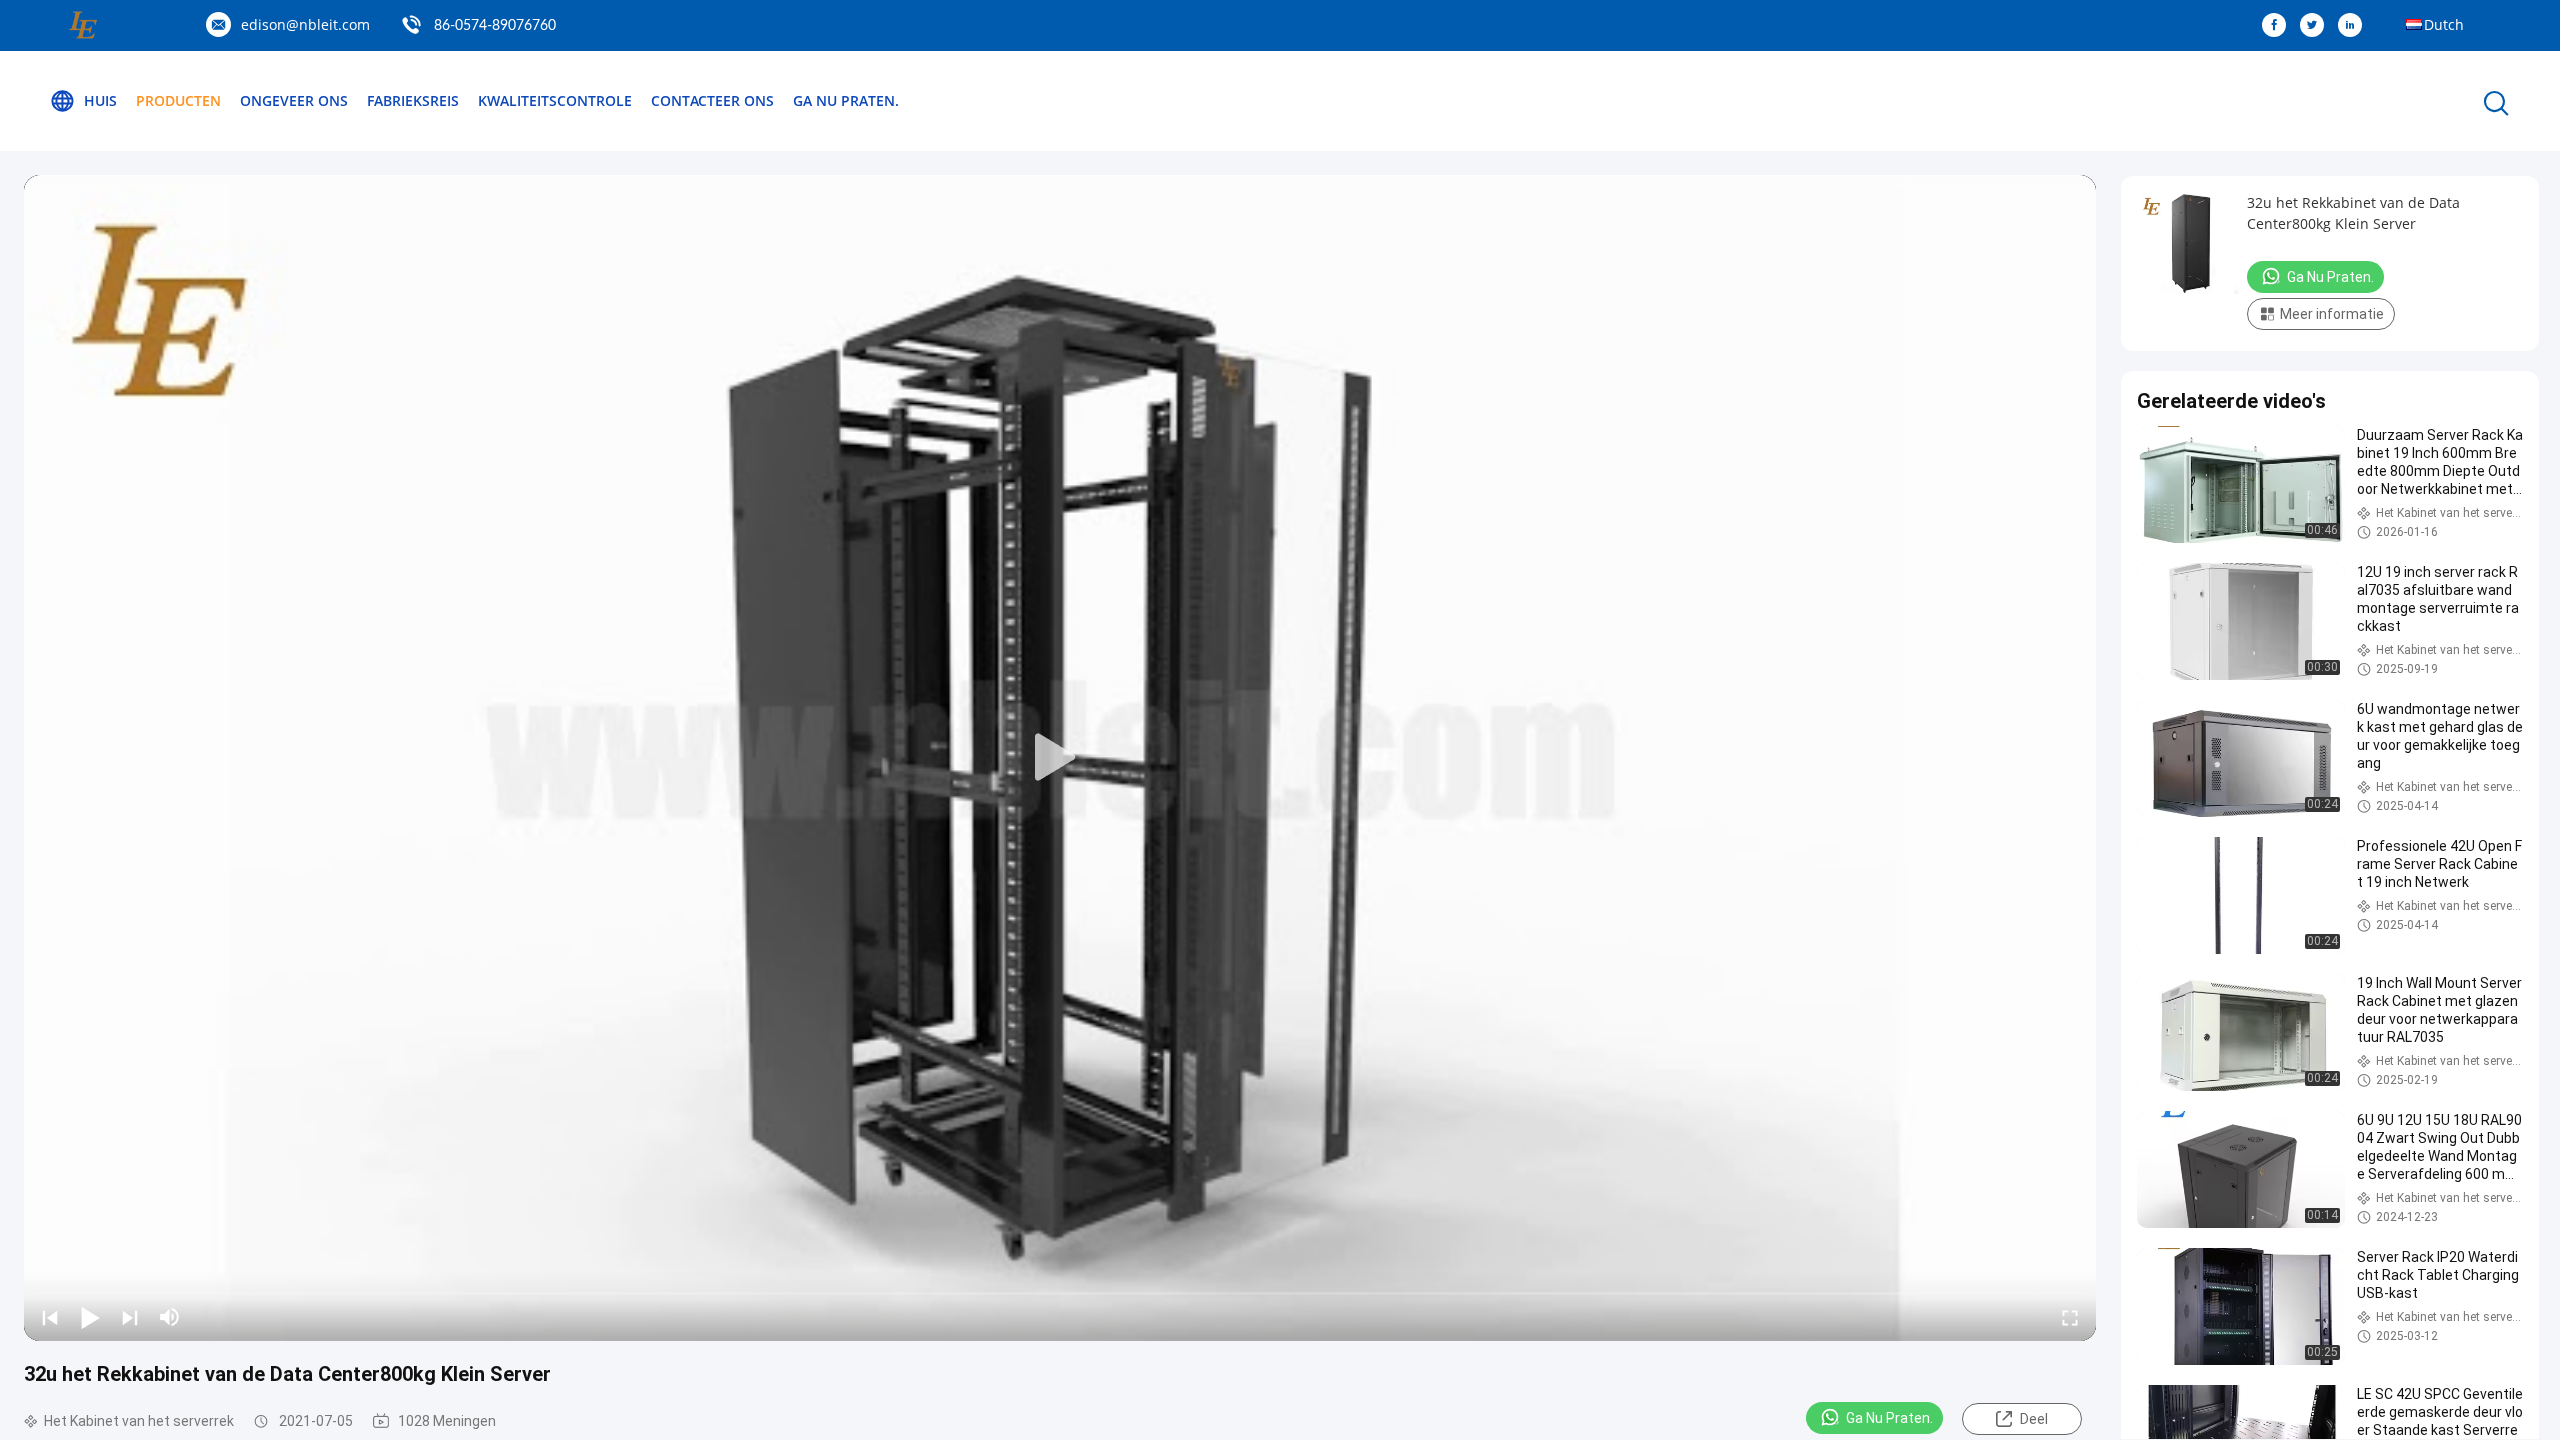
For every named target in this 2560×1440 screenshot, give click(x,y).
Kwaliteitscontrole (555, 100)
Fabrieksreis (413, 100)
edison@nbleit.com (305, 24)
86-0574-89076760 (495, 26)
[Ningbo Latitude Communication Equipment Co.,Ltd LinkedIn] (2355, 26)
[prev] (50, 1317)
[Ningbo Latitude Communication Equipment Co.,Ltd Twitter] (2317, 26)
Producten (178, 100)
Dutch (2444, 24)
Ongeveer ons (294, 100)
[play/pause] (90, 1317)
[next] (130, 1317)
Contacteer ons (712, 100)
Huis (100, 100)
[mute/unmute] (170, 1317)
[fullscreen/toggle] (2070, 1317)
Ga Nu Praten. (846, 100)
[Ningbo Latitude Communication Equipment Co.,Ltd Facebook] (2279, 26)
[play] (1060, 758)
